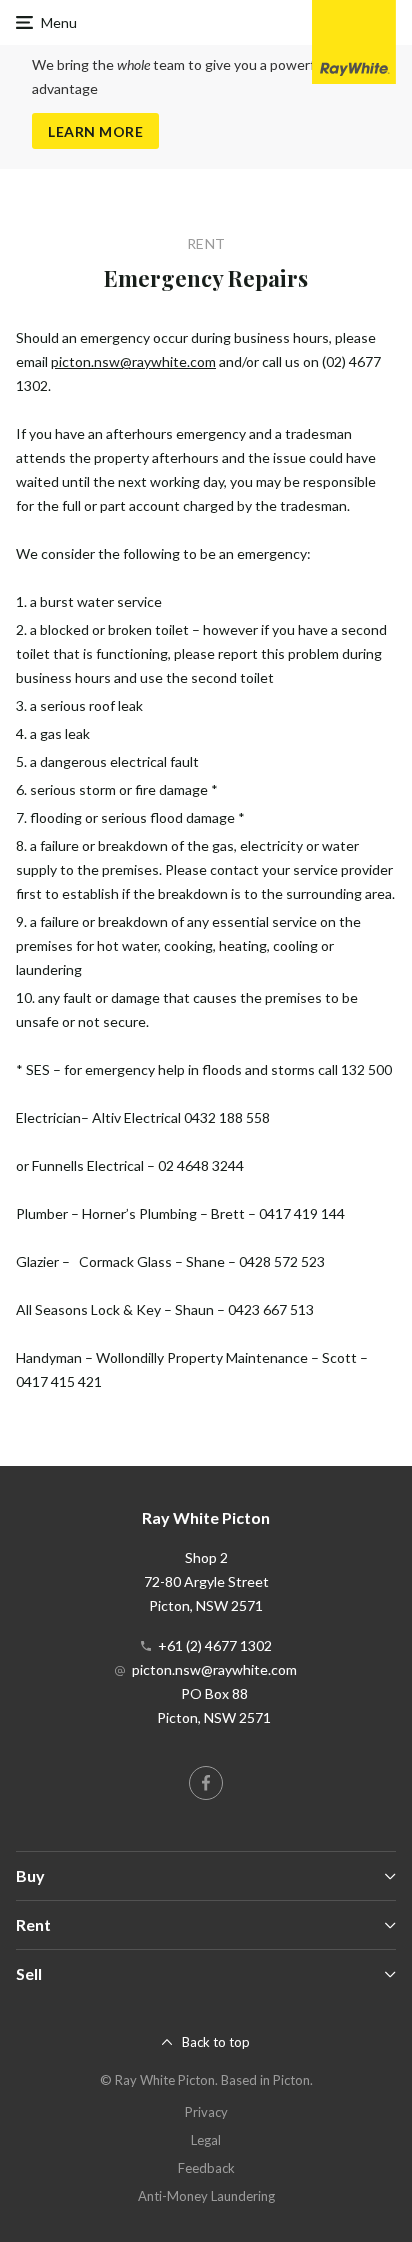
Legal (206, 2140)
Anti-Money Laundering (206, 2196)
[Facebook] (206, 1783)
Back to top (216, 2042)
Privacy (206, 2112)
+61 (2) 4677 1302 (215, 1645)
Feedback (206, 2168)
